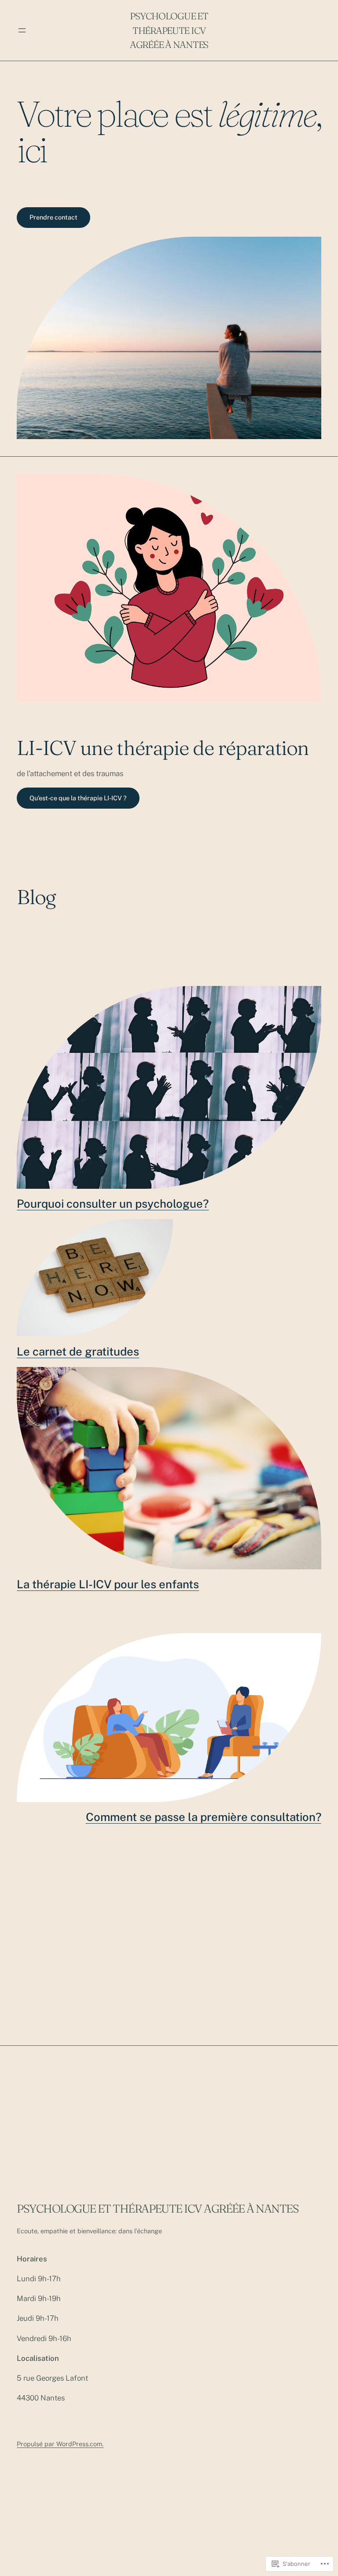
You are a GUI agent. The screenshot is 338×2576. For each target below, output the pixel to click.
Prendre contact (53, 217)
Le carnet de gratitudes (78, 1352)
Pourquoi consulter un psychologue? (113, 1204)
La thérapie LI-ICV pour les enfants (108, 1584)
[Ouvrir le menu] (22, 30)
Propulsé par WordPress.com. (60, 2444)
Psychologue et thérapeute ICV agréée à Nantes (169, 30)
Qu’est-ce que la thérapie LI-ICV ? (78, 798)
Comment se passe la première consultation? (204, 1817)
